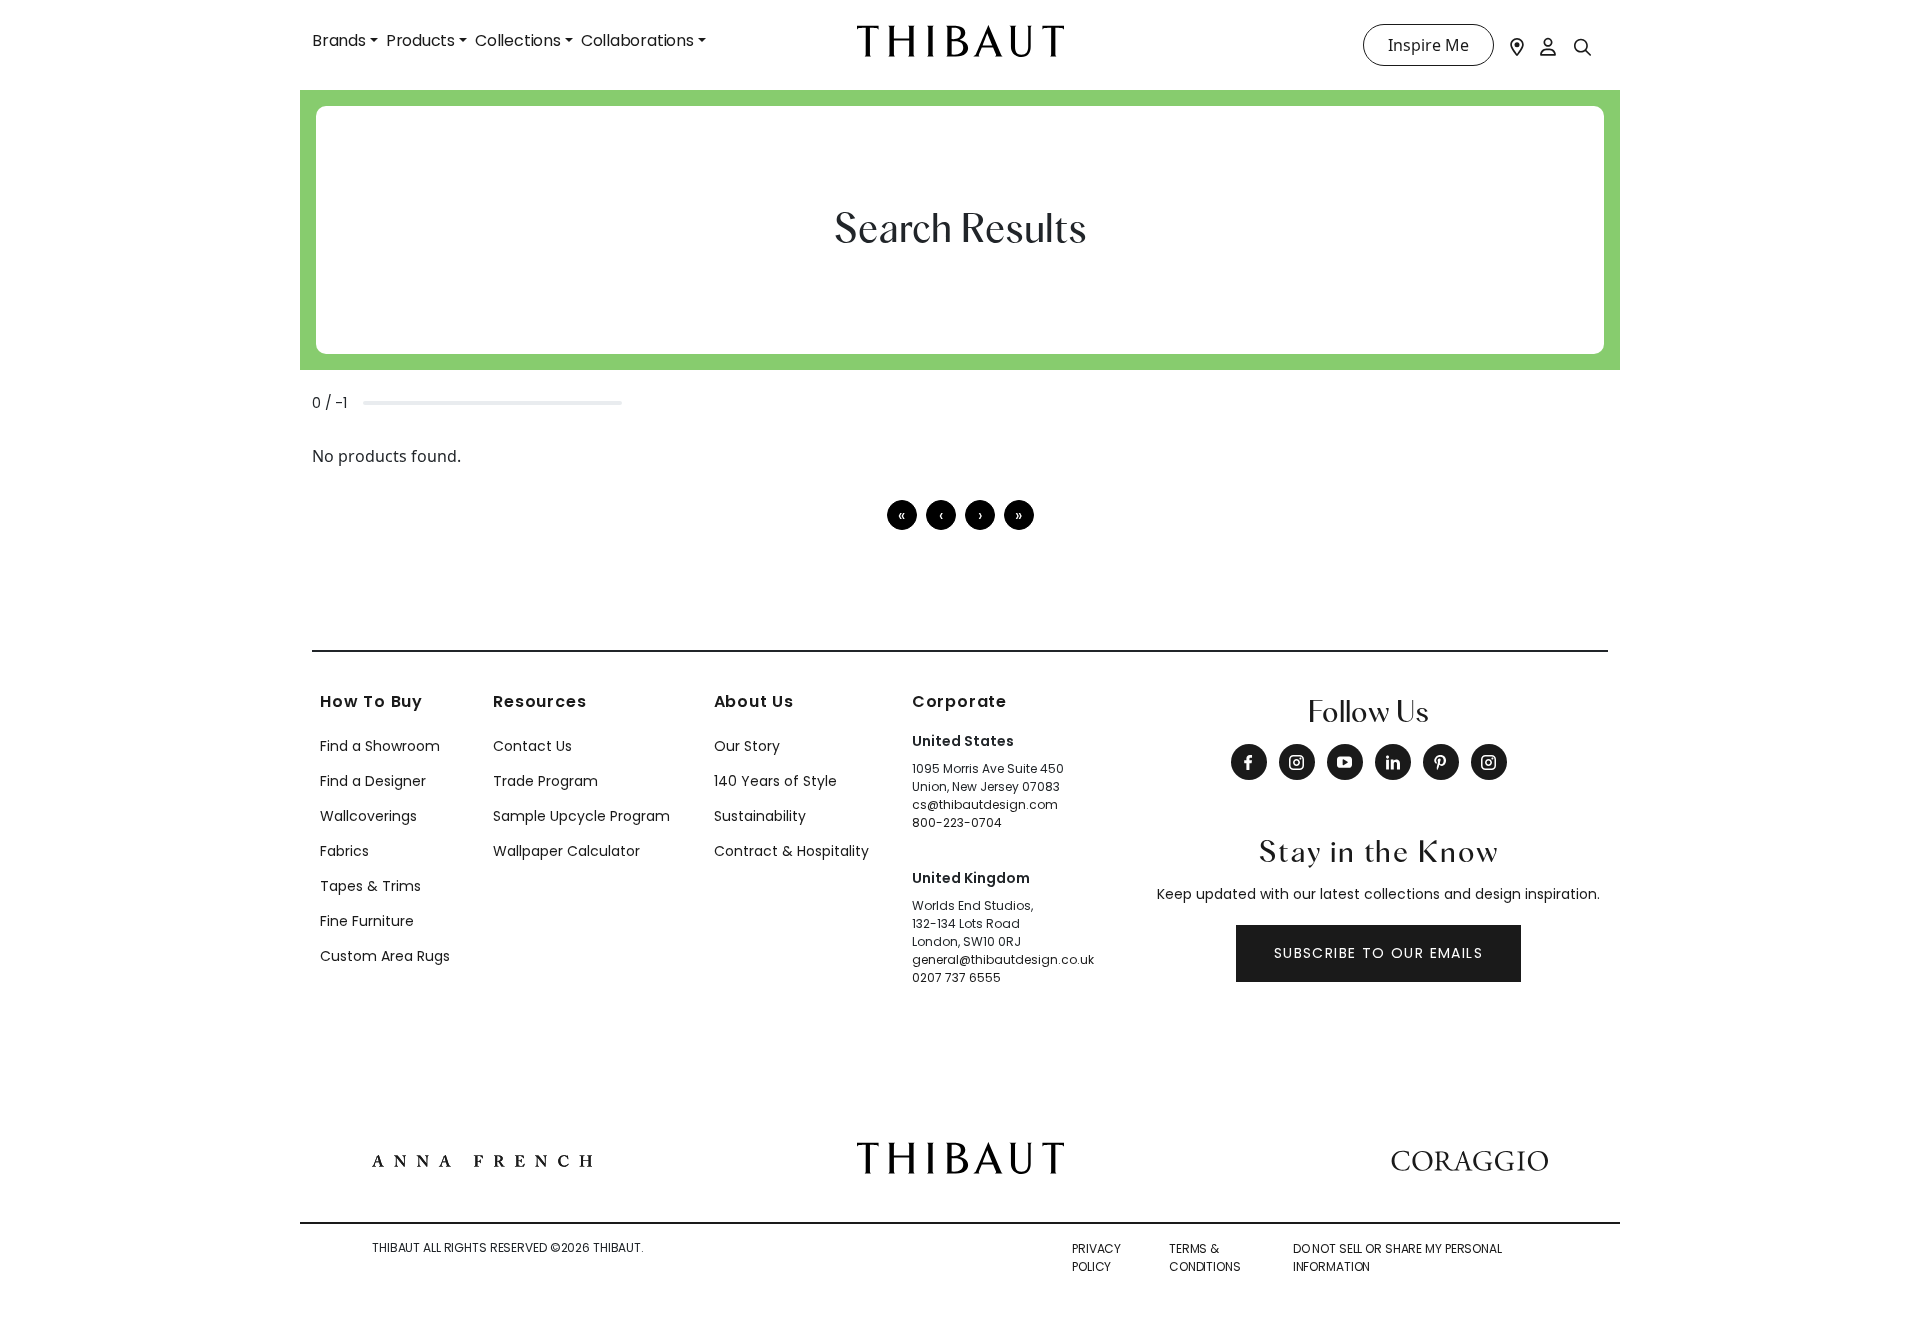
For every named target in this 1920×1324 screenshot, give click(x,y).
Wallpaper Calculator (566, 851)
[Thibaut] (960, 1157)
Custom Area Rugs (385, 956)
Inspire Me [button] (1428, 45)
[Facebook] (1249, 762)
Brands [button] (339, 40)
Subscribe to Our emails (1378, 953)
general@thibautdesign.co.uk (1003, 959)
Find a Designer (373, 781)
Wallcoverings (368, 816)
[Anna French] (482, 1158)
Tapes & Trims (370, 886)
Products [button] (420, 40)
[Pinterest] (1441, 762)
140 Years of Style (775, 781)
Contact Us (532, 746)
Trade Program (545, 781)
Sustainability (760, 816)
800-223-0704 (957, 822)
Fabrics (344, 851)
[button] (980, 515)
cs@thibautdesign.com (985, 804)
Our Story (747, 746)
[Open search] (1583, 46)
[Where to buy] (1517, 45)
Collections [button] (518, 40)
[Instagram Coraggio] (1489, 762)
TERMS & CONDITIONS (1205, 1257)
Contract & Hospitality (791, 851)
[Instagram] (1297, 762)
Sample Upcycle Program (581, 816)
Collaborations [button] (637, 40)
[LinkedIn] (1393, 762)
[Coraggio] (1469, 1158)
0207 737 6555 (956, 977)
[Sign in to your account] (1549, 45)
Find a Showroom (380, 746)
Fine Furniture (367, 921)
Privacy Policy (1096, 1257)
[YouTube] (1345, 762)
